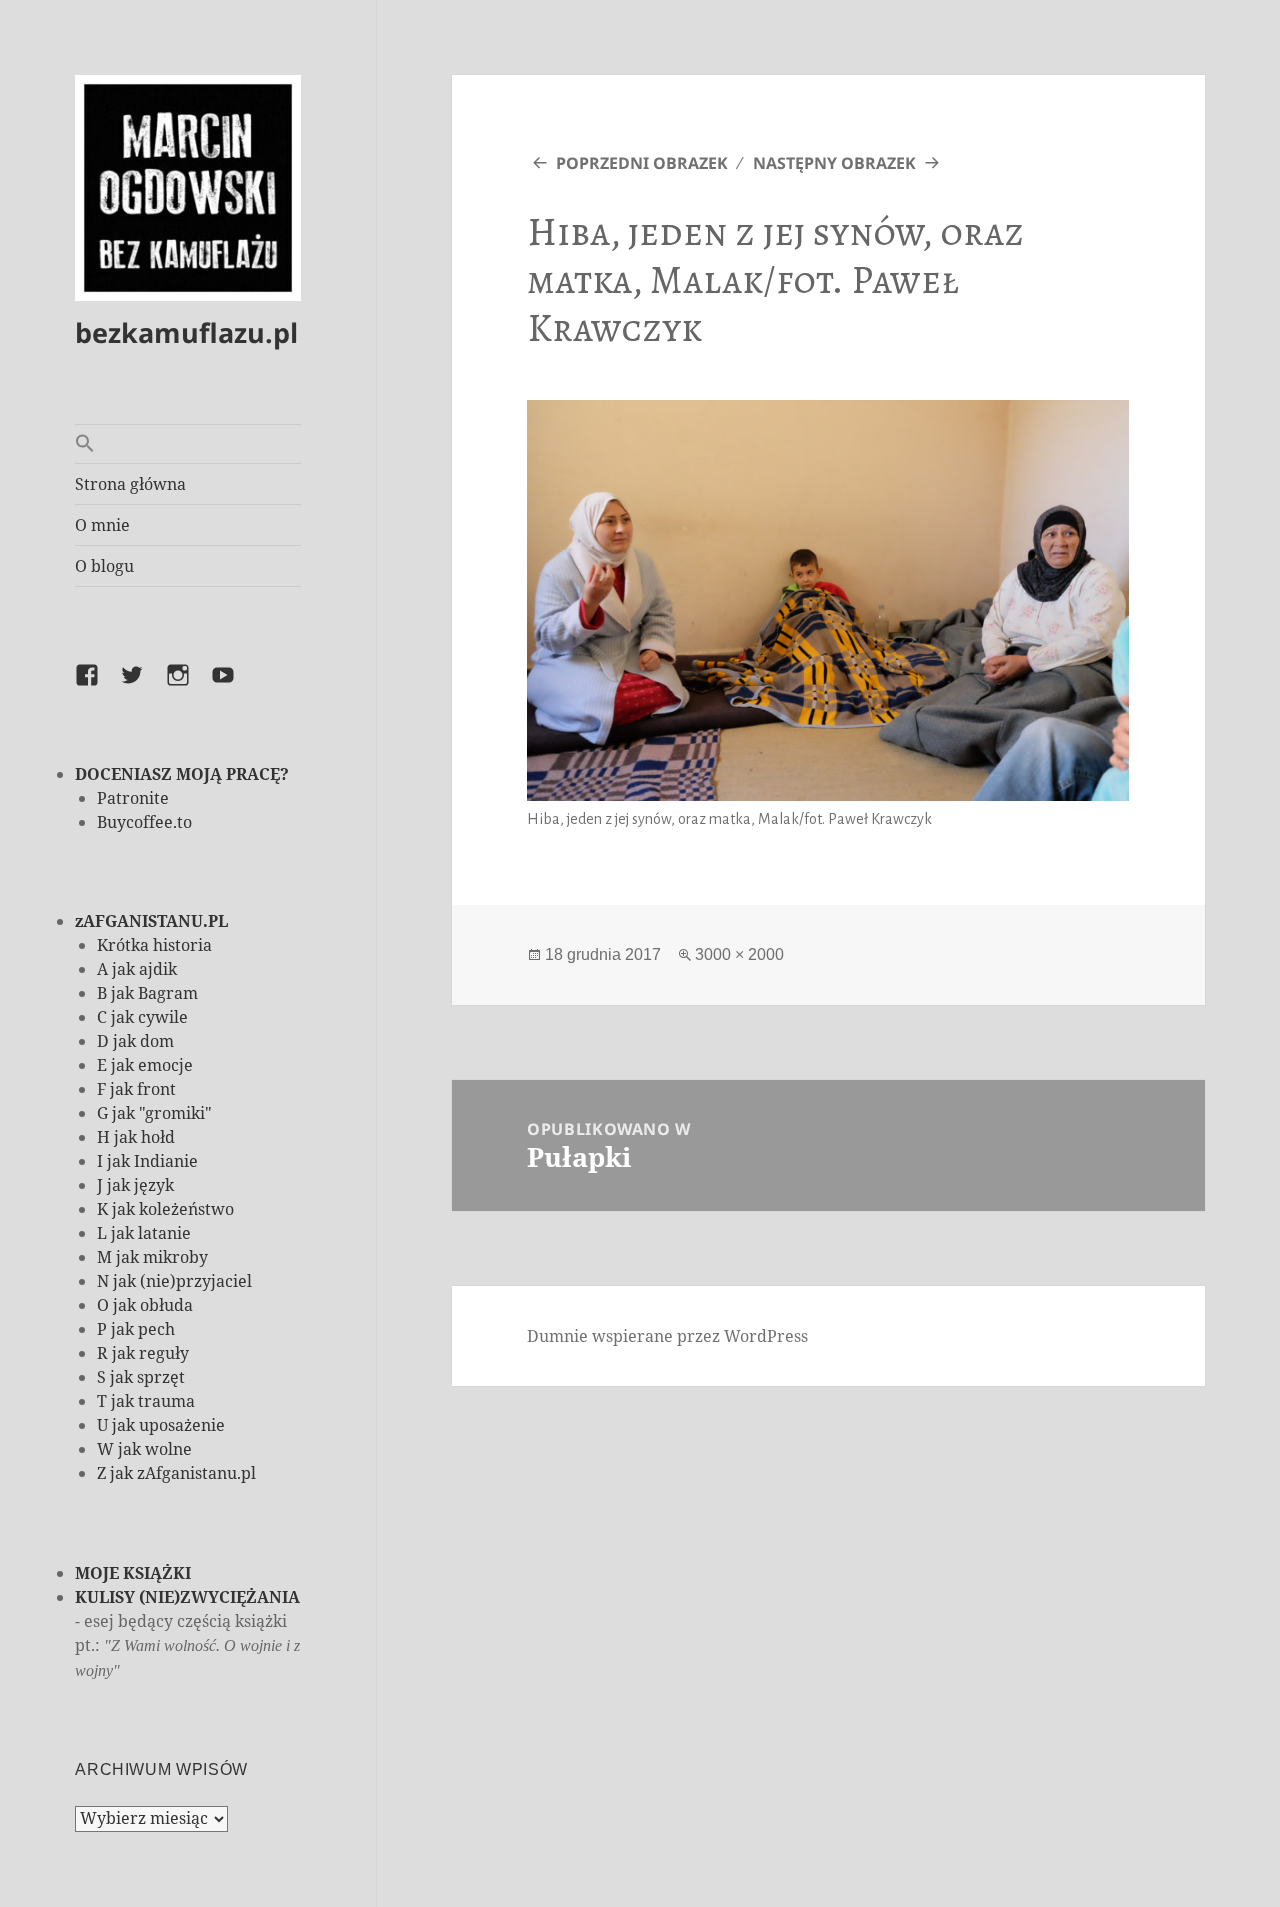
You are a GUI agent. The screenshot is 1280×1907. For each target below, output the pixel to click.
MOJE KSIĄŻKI (133, 1573)
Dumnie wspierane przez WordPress (667, 1336)
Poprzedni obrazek (642, 163)
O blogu (104, 566)
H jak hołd (136, 1137)
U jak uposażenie (161, 1425)
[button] (188, 444)
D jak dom (135, 1041)
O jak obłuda (145, 1305)
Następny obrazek (834, 163)
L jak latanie (144, 1233)
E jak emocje (145, 1065)
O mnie (102, 525)
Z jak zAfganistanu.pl (176, 1473)
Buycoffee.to (144, 822)
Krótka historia (154, 945)
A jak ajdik (137, 969)
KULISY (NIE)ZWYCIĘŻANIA (187, 1597)
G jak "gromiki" (154, 1113)
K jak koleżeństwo (165, 1209)
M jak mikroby (152, 1257)
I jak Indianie (147, 1161)
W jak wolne (144, 1449)
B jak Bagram (147, 993)
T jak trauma (146, 1401)
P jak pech (136, 1329)
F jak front (136, 1089)
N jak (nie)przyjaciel (174, 1281)
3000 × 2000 (739, 954)
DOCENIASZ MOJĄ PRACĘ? (182, 774)
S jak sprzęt (141, 1377)
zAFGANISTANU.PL (151, 921)
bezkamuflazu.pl (186, 332)
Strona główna (130, 484)
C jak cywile (142, 1017)
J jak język (135, 1185)
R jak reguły (143, 1353)
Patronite (133, 798)
